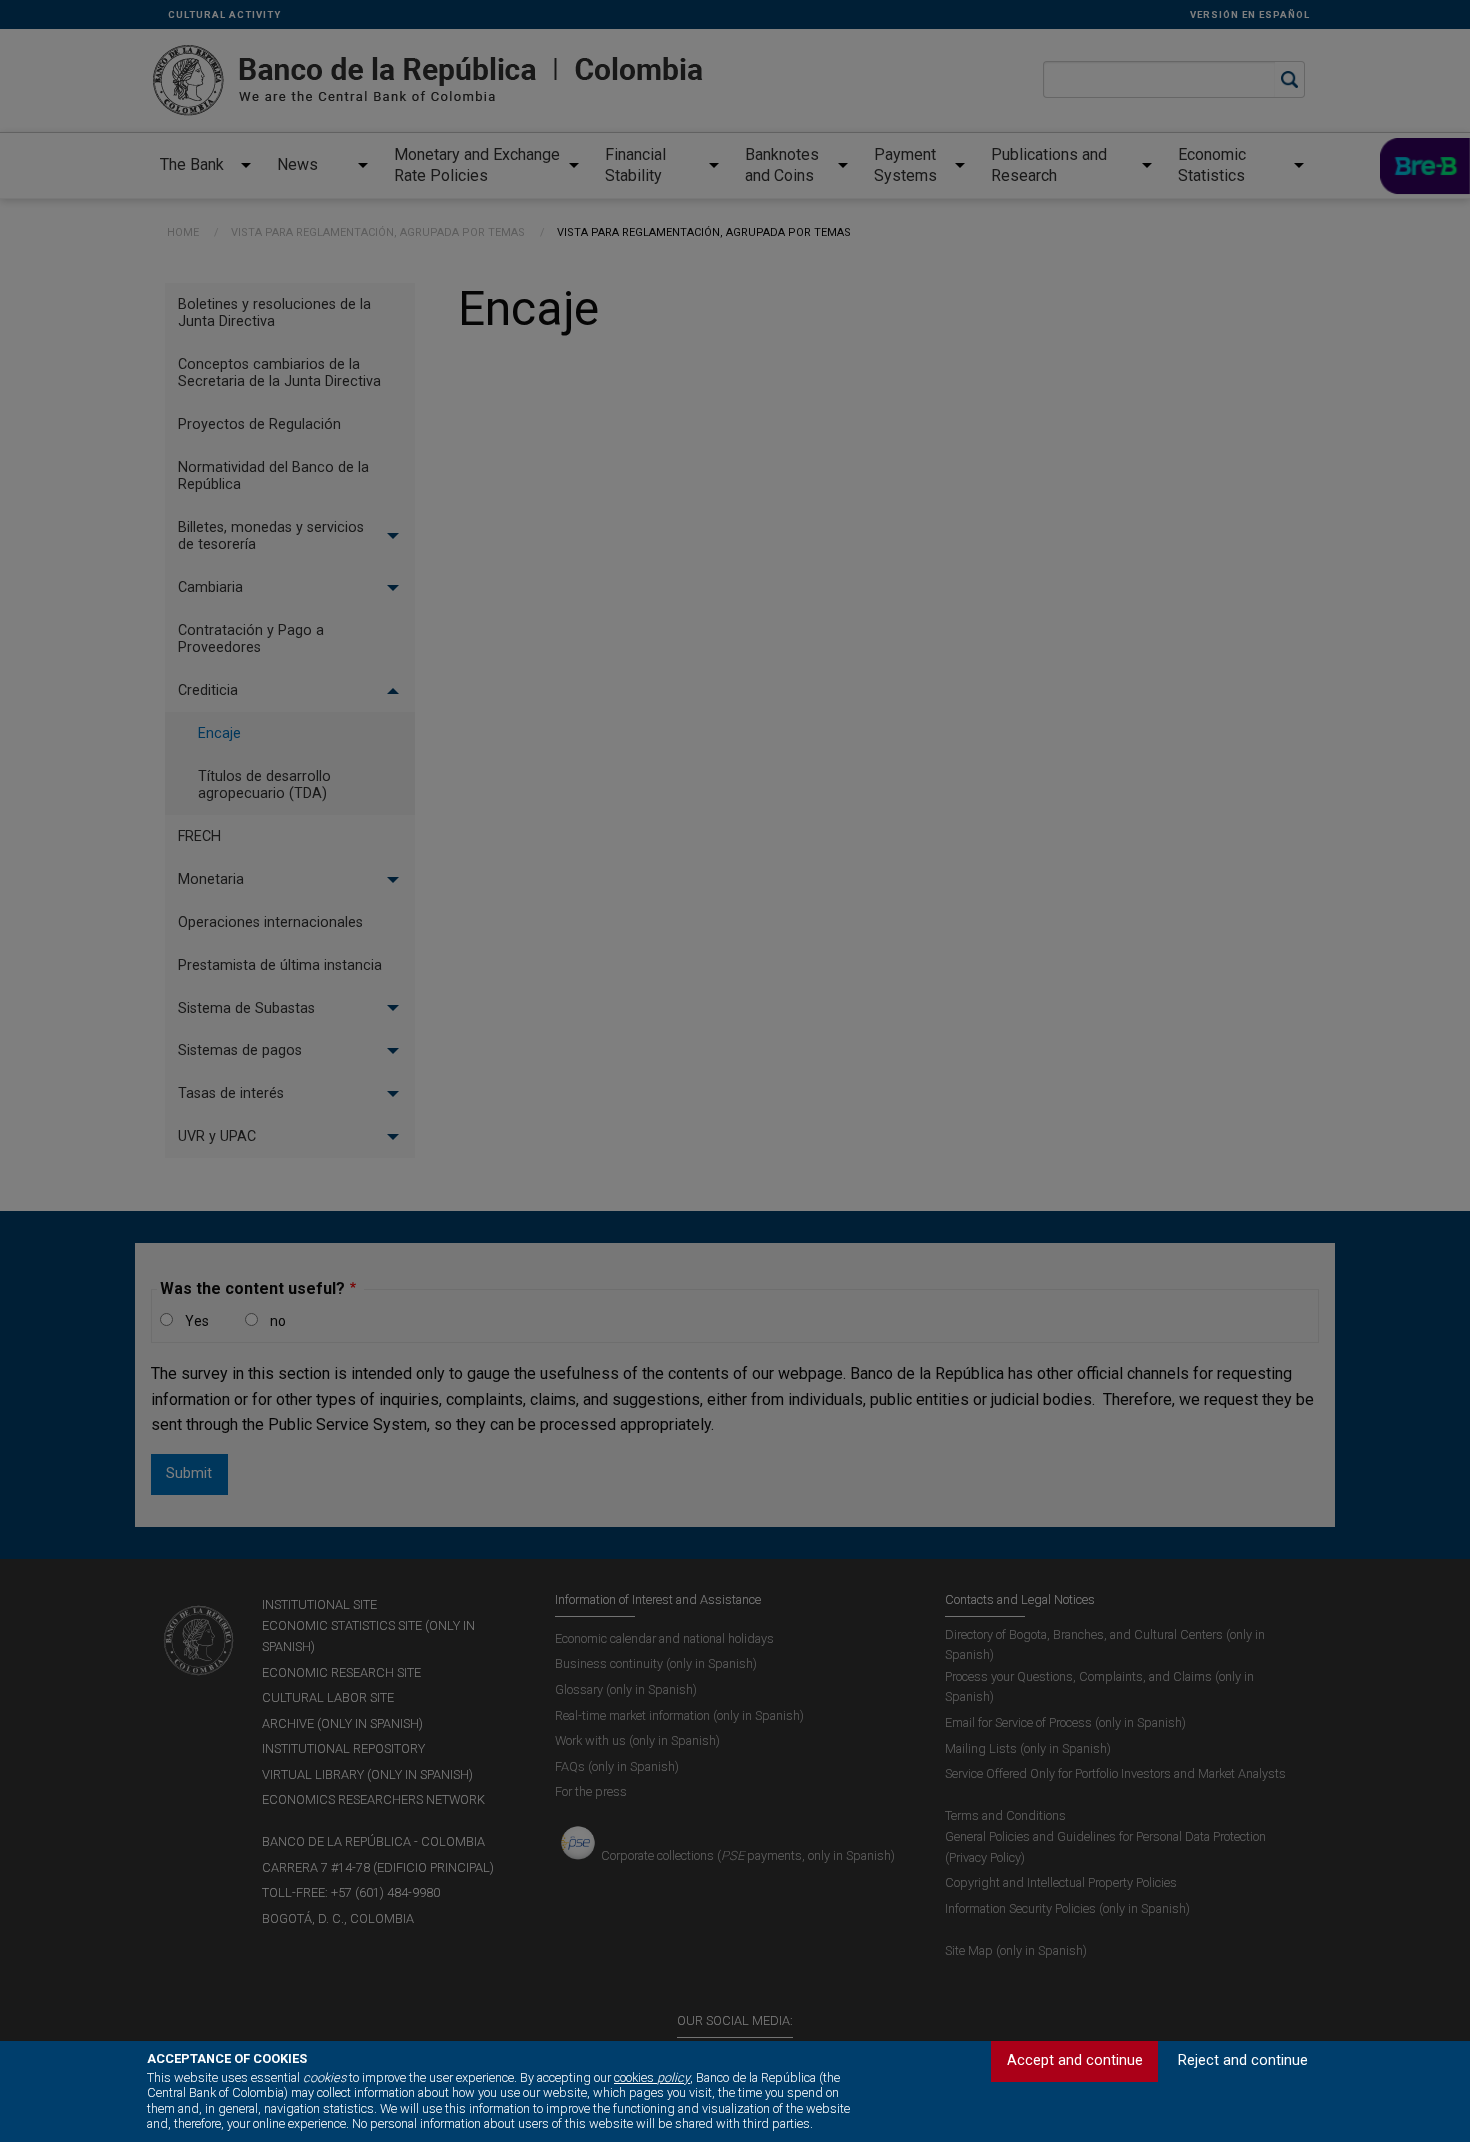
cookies (652, 2077)
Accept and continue (1075, 2060)
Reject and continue (1243, 2060)
